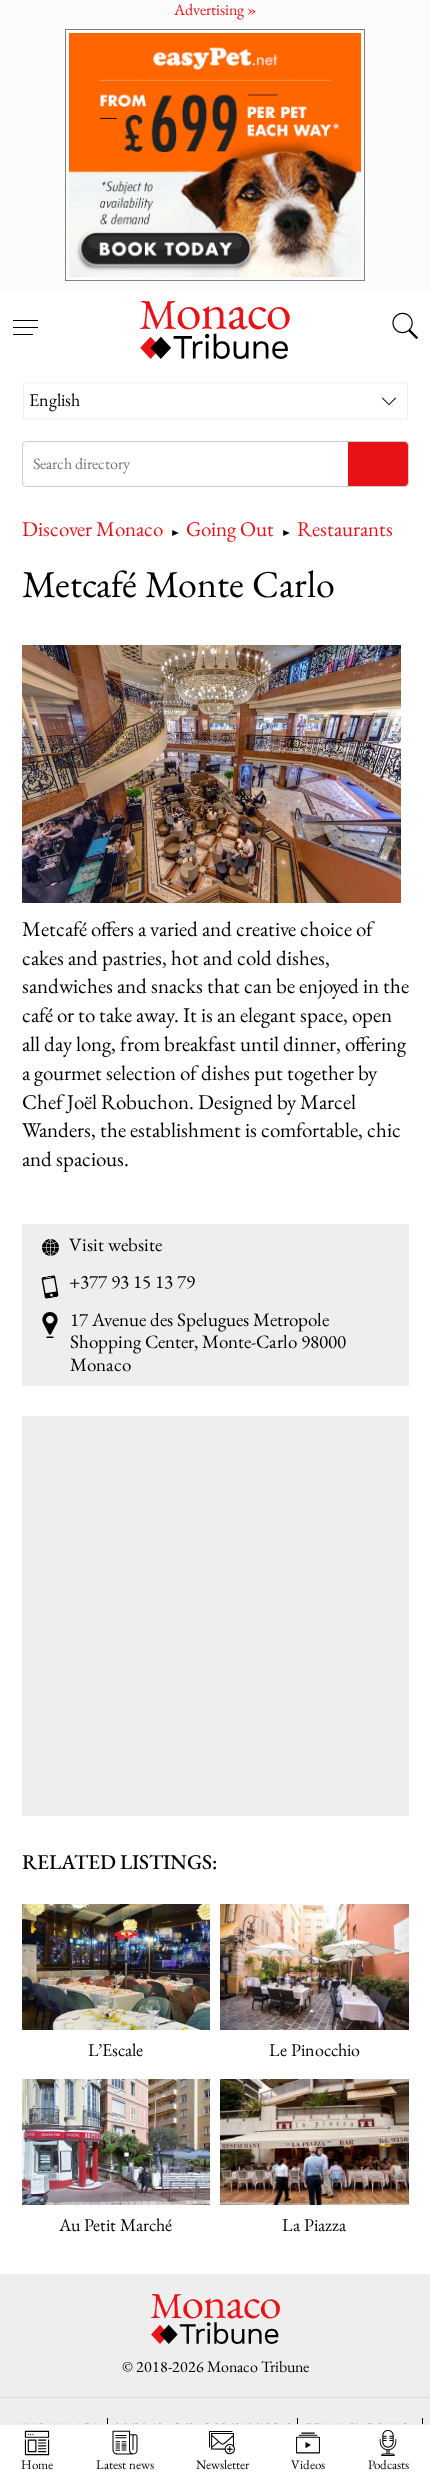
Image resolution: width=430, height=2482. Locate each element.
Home (37, 2464)
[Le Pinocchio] (314, 1967)
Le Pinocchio (314, 2049)
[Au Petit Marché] (116, 2142)
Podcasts (388, 2464)
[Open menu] (25, 316)
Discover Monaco (92, 528)
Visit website (115, 1245)
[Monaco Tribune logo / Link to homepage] (215, 327)
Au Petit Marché (115, 2224)
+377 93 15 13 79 (132, 1282)
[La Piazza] (314, 2142)
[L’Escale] (116, 1967)
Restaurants (345, 528)
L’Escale (115, 2049)
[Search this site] (405, 328)
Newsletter (222, 2464)
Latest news (125, 2464)
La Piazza (314, 2224)
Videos (308, 2464)
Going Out (230, 528)
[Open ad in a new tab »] (215, 154)
